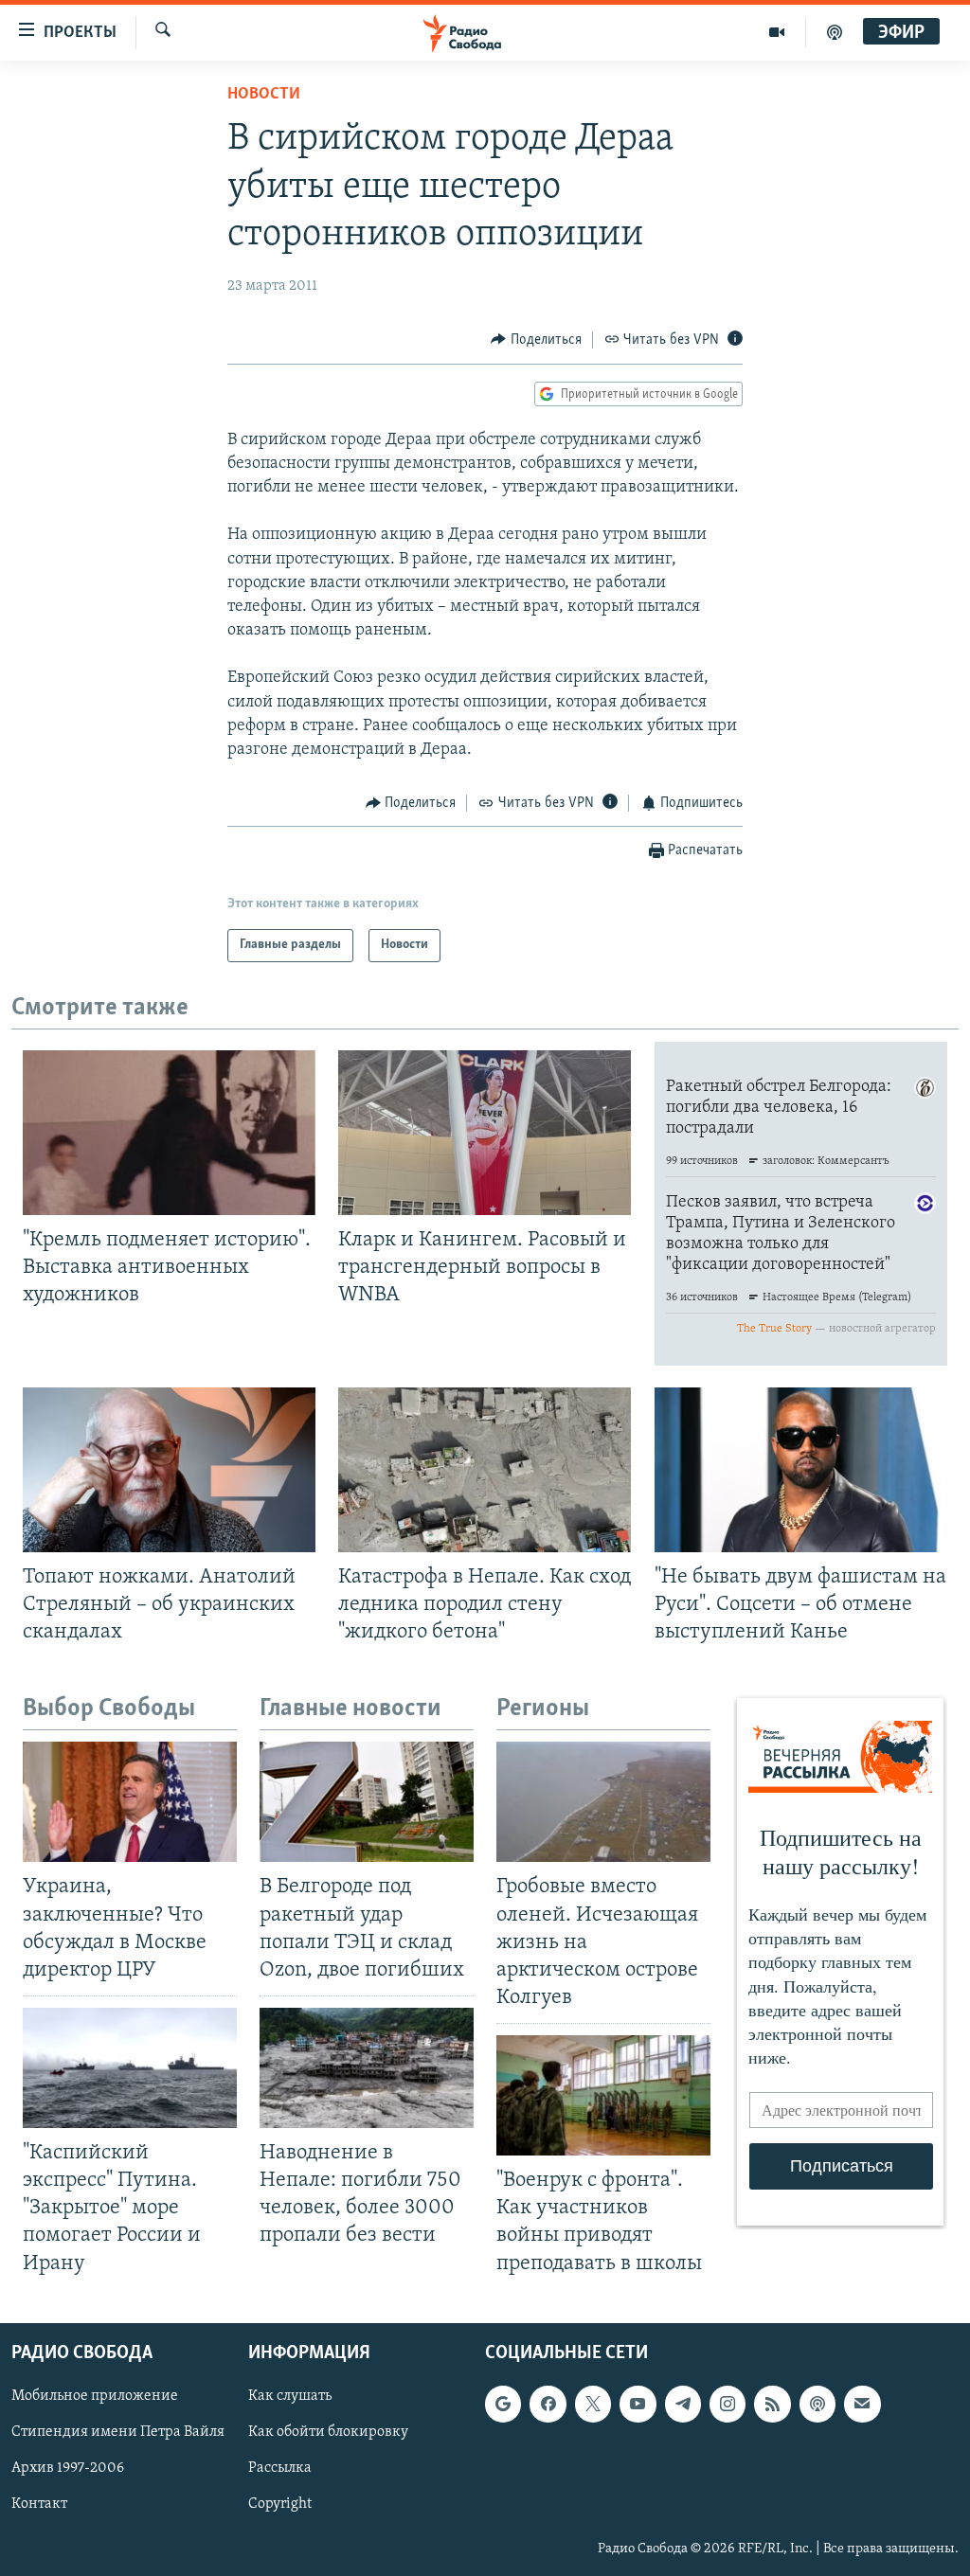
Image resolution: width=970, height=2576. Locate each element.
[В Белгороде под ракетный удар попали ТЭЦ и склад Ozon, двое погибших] (367, 1802)
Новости (264, 95)
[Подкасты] (817, 2404)
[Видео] (777, 32)
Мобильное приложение (95, 2396)
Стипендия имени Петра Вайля (118, 2432)
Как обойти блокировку (328, 2432)
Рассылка (280, 2468)
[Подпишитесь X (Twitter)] (593, 2404)
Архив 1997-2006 (68, 2468)
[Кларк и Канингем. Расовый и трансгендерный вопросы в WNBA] (485, 1133)
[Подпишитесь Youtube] (638, 2404)
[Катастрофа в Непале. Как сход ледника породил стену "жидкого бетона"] (485, 1470)
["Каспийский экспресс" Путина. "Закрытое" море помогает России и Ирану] (130, 2068)
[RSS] (772, 2404)
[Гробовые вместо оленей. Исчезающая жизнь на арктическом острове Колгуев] (603, 1802)
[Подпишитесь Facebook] (548, 2404)
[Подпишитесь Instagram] (727, 2404)
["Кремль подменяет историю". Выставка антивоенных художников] (169, 1133)
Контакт (39, 2504)
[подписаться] (862, 2404)
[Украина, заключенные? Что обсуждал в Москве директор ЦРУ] (130, 1802)
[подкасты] (835, 32)
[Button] (536, 340)
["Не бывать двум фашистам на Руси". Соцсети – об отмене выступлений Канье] (801, 1470)
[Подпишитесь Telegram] (683, 2404)
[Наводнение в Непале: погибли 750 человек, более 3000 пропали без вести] (367, 2068)
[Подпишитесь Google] (503, 2404)
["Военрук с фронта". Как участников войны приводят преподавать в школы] (603, 2095)
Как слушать (290, 2396)
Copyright (280, 2504)
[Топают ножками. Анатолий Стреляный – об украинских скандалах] (169, 1470)
